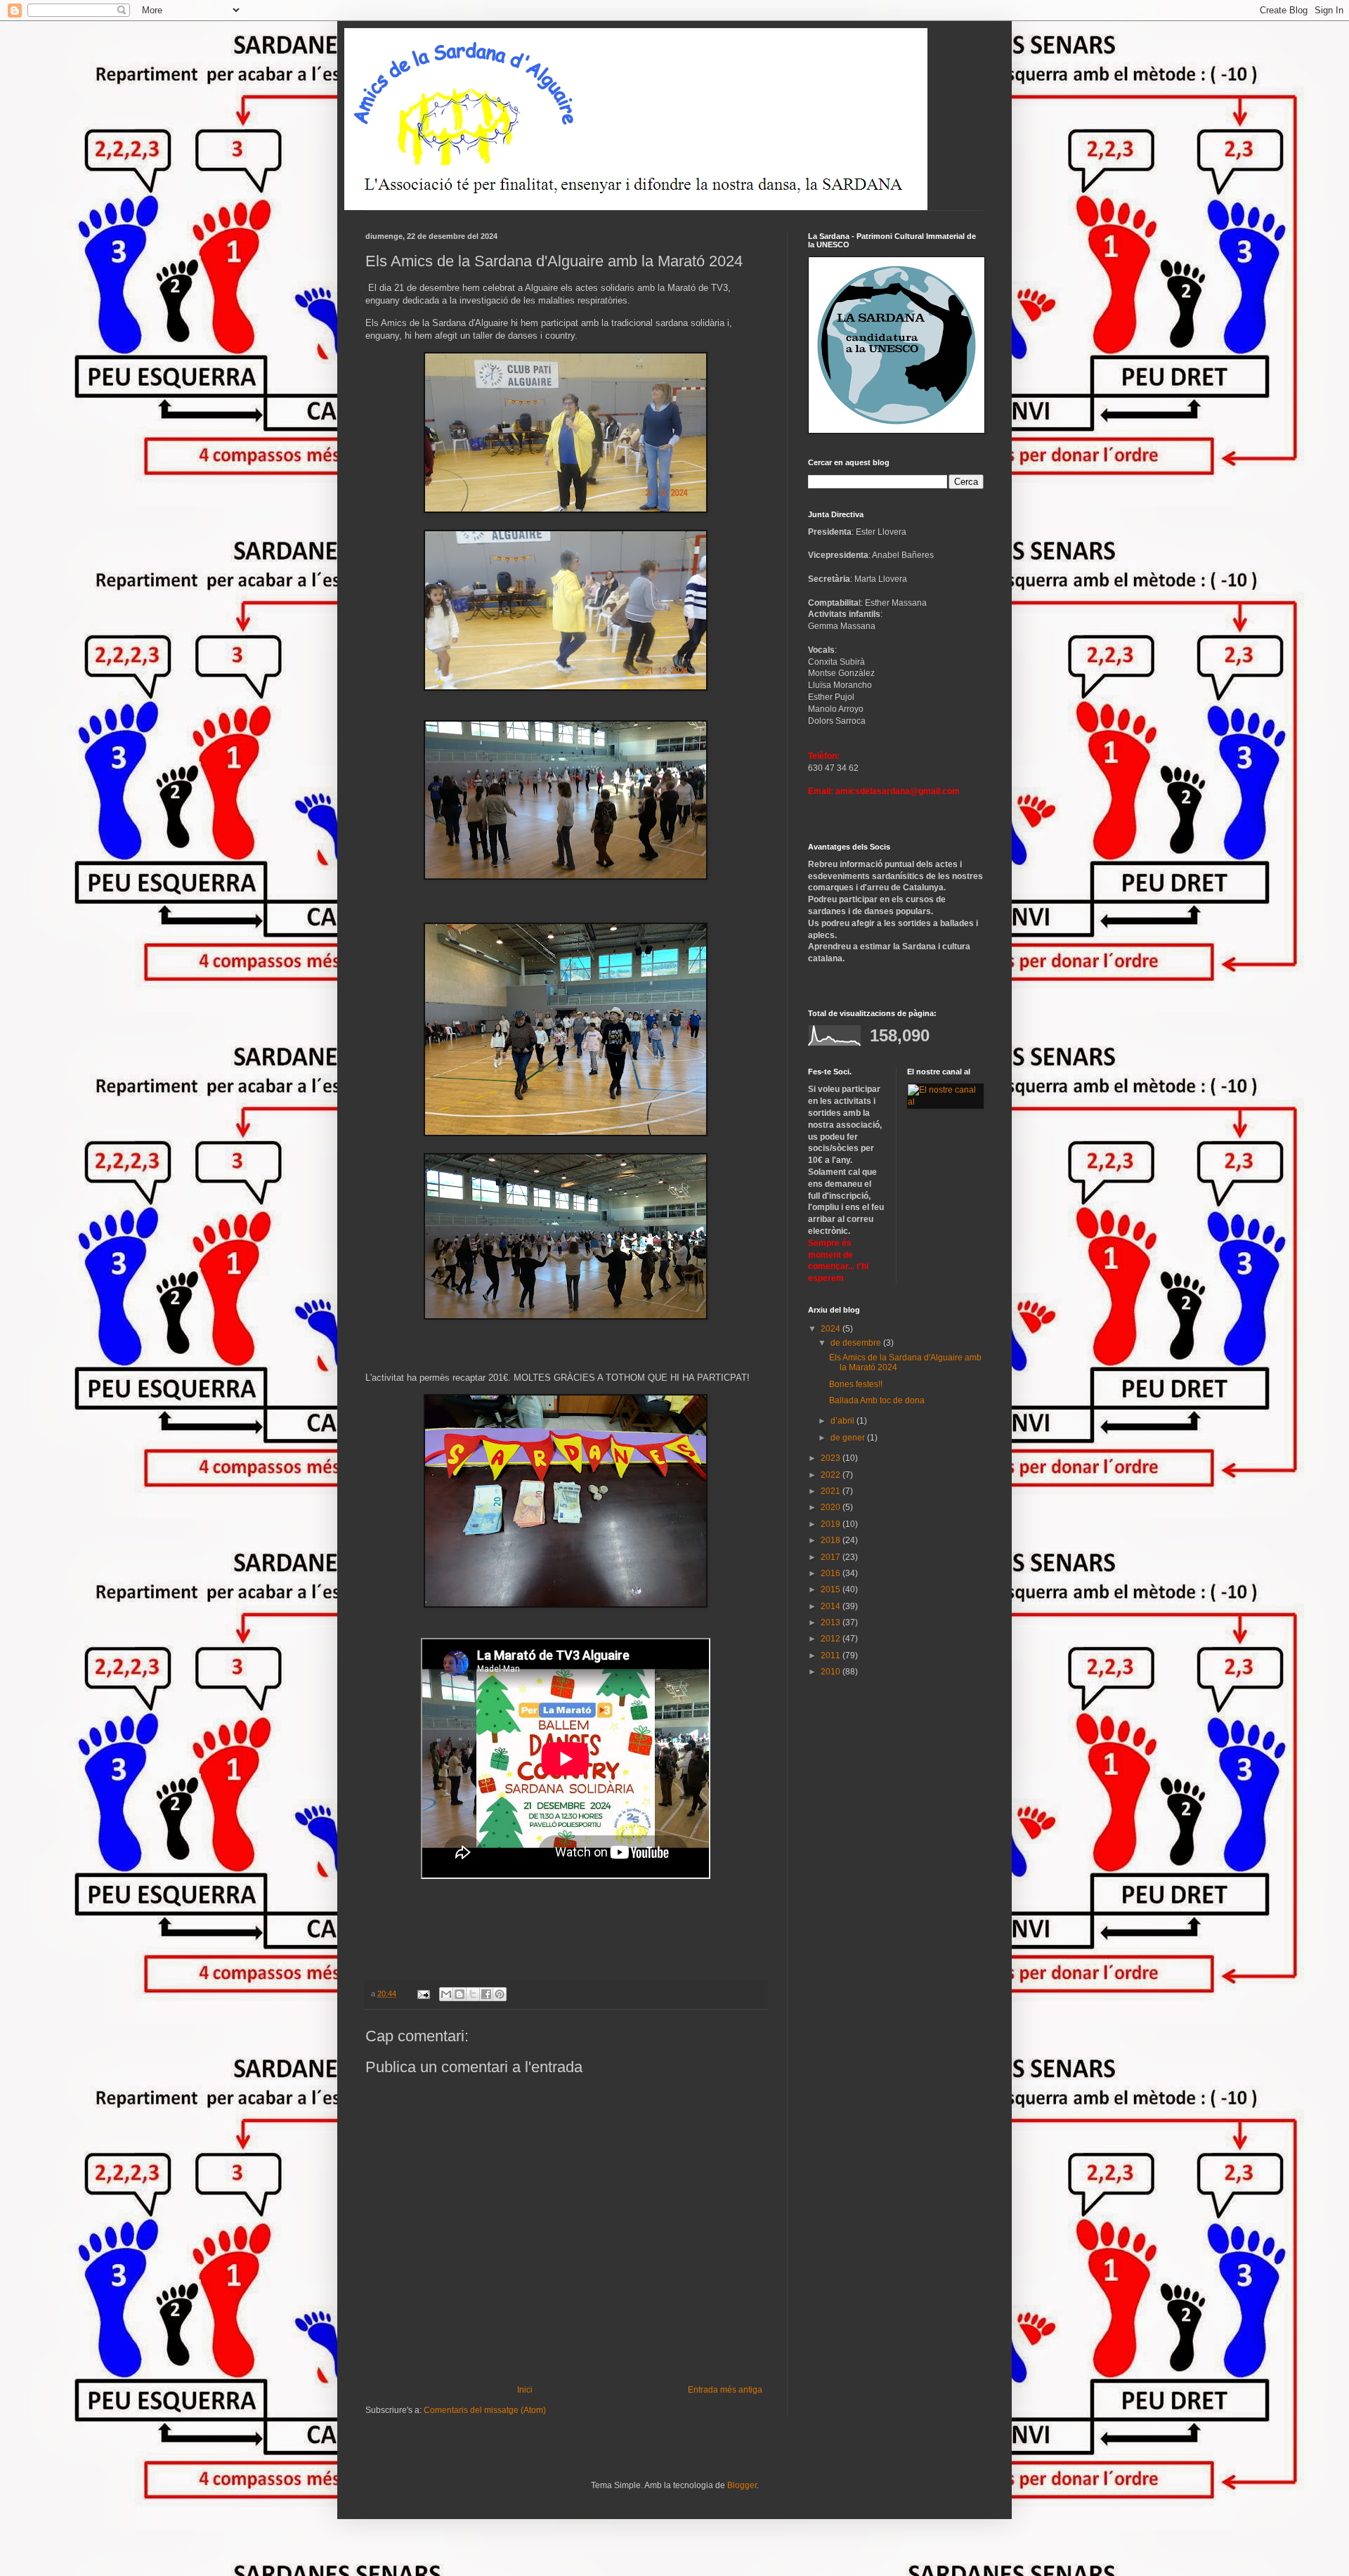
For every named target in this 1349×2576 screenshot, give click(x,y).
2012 (832, 1639)
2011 (832, 1655)
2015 (832, 1589)
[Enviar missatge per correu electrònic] (423, 1993)
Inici (525, 2390)
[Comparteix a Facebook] (486, 1994)
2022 (832, 1475)
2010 (832, 1672)
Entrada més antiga (725, 2390)
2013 (832, 1622)
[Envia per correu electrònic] (446, 1994)
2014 (832, 1606)
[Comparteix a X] (473, 1994)
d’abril (843, 1421)
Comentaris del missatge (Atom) (485, 2410)
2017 (832, 1557)
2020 (832, 1507)
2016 (832, 1573)
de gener (849, 1438)
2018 (832, 1540)
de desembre (857, 1343)
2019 (832, 1524)
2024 (832, 1329)
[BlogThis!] (460, 1994)
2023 (832, 1458)
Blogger (742, 2485)
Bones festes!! (856, 1384)
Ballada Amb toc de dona (877, 1400)
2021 (832, 1491)
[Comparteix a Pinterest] (500, 1994)
